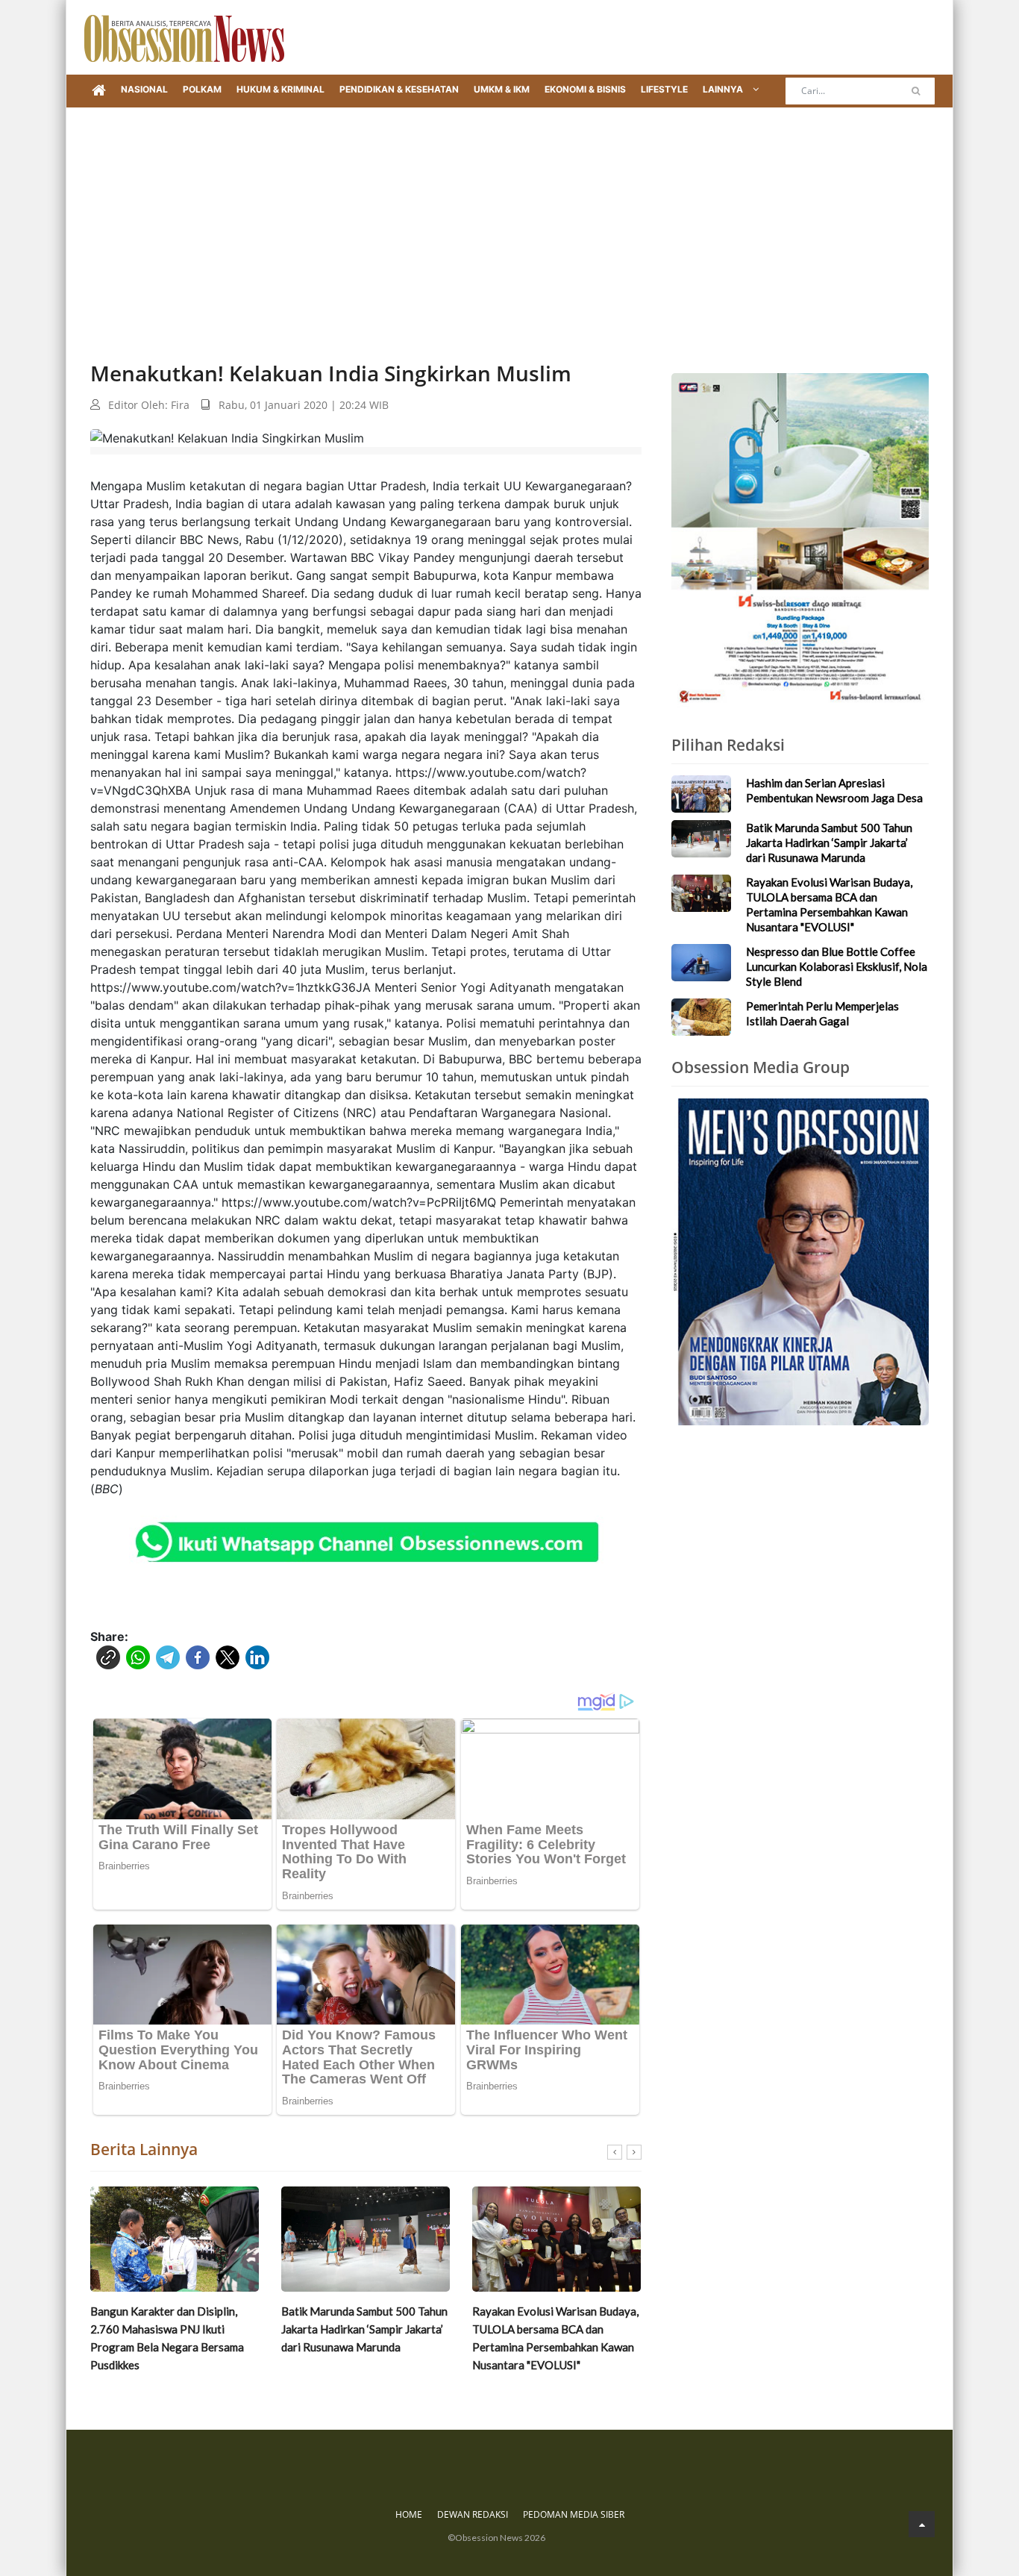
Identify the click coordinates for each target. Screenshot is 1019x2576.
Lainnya (724, 89)
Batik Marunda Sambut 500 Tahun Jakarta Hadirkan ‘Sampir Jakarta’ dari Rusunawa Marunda (364, 2329)
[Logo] (184, 37)
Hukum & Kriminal (280, 89)
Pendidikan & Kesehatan (399, 89)
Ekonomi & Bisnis (585, 89)
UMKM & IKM (502, 89)
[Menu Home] (99, 91)
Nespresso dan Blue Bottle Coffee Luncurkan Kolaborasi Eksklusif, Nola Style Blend (837, 966)
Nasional (144, 89)
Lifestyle (664, 89)
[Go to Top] (922, 2524)
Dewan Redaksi (473, 2514)
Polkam (202, 89)
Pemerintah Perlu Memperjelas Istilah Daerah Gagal (822, 1013)
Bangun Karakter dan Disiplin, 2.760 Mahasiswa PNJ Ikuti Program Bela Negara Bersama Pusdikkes (167, 2338)
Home (409, 2514)
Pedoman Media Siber (574, 2514)
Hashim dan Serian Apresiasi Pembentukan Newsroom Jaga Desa (834, 790)
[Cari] (916, 91)
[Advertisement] (509, 219)
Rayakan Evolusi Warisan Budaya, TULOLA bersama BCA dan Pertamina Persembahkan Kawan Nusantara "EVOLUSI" (555, 2338)
